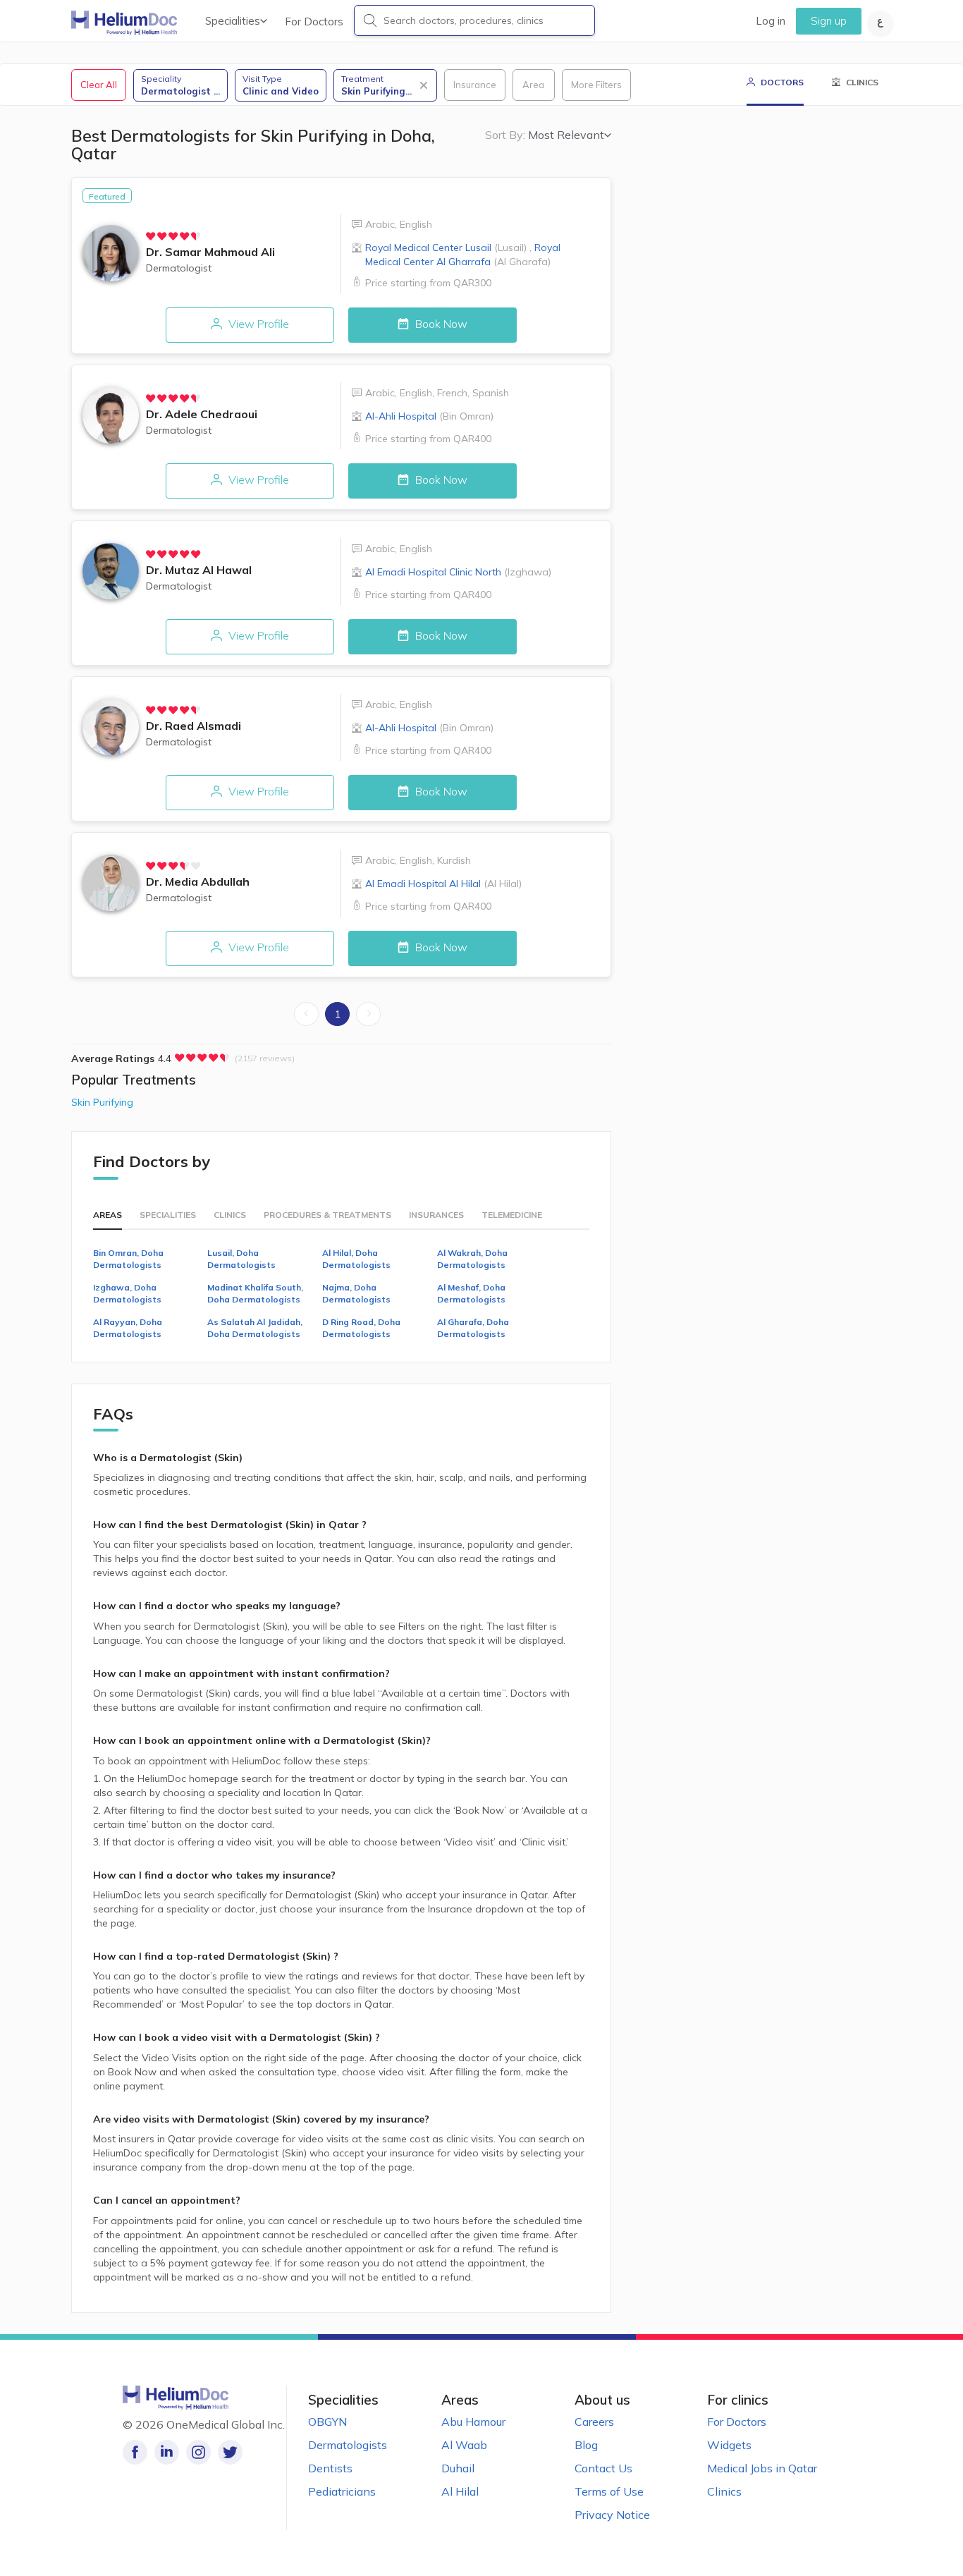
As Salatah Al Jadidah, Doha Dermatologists (255, 1328)
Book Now (440, 324)
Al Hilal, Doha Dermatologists (356, 1259)
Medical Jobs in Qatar (762, 2468)
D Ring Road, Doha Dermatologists (361, 1328)
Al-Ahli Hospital (429, 416)
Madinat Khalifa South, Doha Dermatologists (255, 1293)
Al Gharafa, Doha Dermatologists (473, 1328)
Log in (771, 21)
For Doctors (314, 22)
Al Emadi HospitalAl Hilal (443, 884)
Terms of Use (609, 2491)
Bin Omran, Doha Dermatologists (128, 1259)
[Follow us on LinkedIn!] (167, 2452)
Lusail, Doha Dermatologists (241, 1259)
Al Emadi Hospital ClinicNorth (458, 572)
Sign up (829, 21)
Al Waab (464, 2445)
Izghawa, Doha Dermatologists (127, 1293)
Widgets (729, 2445)
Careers (594, 2422)
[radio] (151, 236)
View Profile (257, 324)
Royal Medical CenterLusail (446, 248)
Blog (586, 2445)
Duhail (458, 2468)
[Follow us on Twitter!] (230, 2452)
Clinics (724, 2491)
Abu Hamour (473, 2422)
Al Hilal (460, 2491)
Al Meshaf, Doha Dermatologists (471, 1293)
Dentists (330, 2468)
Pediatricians (342, 2491)
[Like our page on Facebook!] (135, 2452)
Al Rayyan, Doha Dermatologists (128, 1328)
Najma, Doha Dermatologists (356, 1293)
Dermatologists (348, 2445)
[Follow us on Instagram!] (198, 2452)
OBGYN (327, 2422)
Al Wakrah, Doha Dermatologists (472, 1259)
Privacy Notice (612, 2515)
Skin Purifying (102, 1102)
